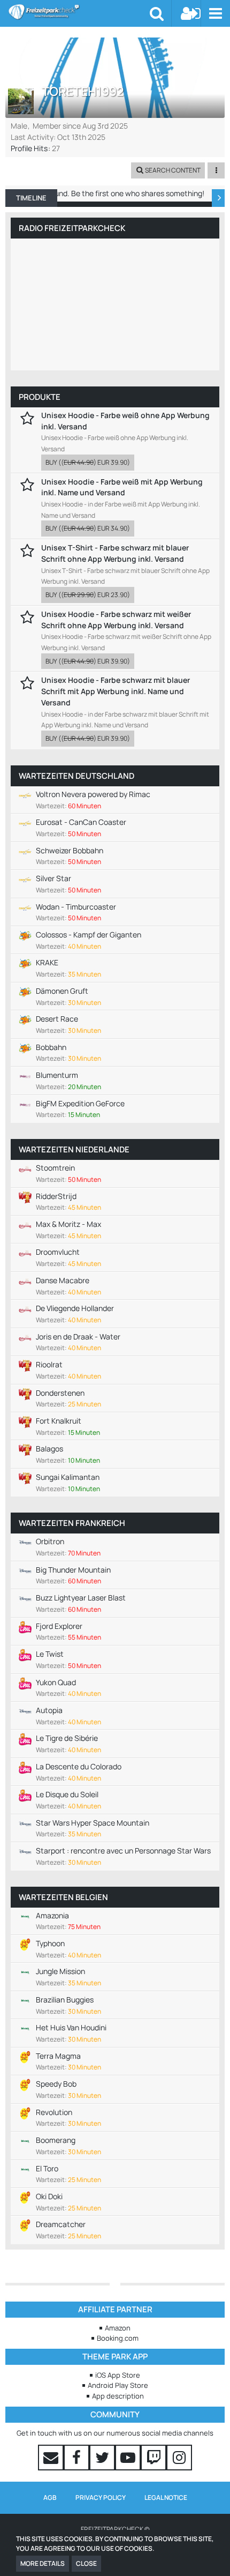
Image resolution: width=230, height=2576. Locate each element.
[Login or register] (191, 13)
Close (86, 2563)
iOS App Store (118, 2375)
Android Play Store (118, 2385)
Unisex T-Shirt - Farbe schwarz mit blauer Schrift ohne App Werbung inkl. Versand (115, 553)
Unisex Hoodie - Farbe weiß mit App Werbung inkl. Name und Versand (122, 487)
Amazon (118, 2328)
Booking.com (118, 2338)
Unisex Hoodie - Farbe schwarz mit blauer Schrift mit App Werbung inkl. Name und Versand (116, 691)
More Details (43, 2563)
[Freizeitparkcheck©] (79, 12)
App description (118, 2396)
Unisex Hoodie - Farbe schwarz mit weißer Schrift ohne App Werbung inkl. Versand (116, 620)
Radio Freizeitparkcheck (72, 228)
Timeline (31, 198)
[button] (215, 13)
